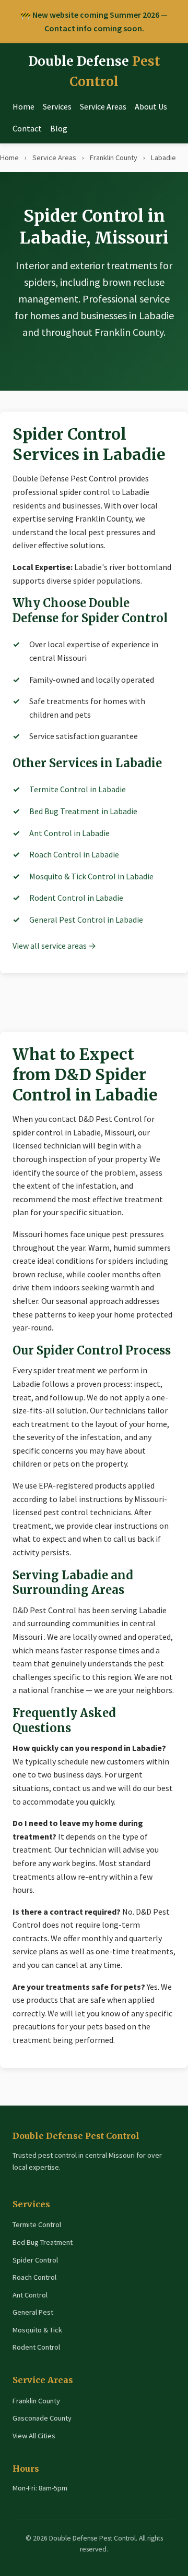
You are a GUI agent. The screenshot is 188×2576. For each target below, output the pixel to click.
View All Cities (34, 2436)
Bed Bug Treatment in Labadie (83, 811)
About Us (151, 106)
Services (57, 106)
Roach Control (34, 2277)
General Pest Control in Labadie (86, 920)
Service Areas (103, 106)
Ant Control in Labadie (69, 833)
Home (23, 106)
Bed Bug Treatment (43, 2242)
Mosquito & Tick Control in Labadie (91, 876)
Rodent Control (36, 2347)
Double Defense (94, 71)
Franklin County (114, 158)
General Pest (33, 2312)
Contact (27, 128)
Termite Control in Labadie (78, 789)
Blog (59, 128)
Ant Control (30, 2295)
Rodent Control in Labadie (76, 898)
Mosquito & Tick (37, 2330)
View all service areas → (54, 946)
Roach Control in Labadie (74, 854)
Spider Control (35, 2260)
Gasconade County (42, 2418)
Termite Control (37, 2224)
